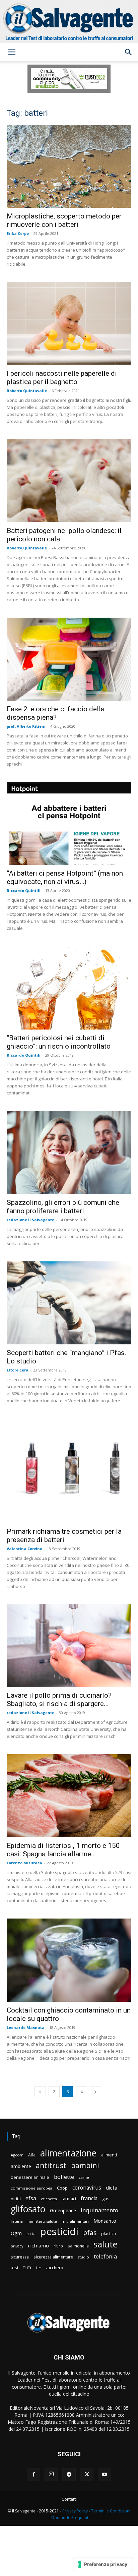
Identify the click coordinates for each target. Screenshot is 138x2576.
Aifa (32, 2155)
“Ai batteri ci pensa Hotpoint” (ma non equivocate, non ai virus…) (65, 877)
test (15, 2268)
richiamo (38, 2245)
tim (27, 2267)
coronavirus (87, 2188)
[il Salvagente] (69, 22)
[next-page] (95, 2092)
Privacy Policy (75, 2511)
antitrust (51, 2165)
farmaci (69, 2199)
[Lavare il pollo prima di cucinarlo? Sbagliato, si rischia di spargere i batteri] (69, 1646)
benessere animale (30, 2177)
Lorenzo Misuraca (24, 1863)
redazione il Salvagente (30, 1220)
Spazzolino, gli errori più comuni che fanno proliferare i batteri (63, 1207)
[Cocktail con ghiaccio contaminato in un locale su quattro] (69, 1960)
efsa (31, 2198)
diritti (16, 2199)
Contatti (69, 2499)
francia (89, 2198)
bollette (64, 2177)
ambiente (21, 2166)
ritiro (58, 2246)
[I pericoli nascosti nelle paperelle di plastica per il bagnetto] (69, 324)
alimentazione (68, 2153)
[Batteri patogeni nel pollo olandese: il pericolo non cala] (69, 481)
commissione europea (31, 2188)
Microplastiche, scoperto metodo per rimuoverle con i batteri (64, 220)
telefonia (105, 2256)
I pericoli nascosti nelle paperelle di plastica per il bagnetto (62, 378)
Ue (38, 2268)
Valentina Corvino (24, 1549)
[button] (11, 52)
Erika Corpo (18, 233)
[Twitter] (87, 2475)
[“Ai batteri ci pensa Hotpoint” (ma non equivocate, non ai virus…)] (69, 823)
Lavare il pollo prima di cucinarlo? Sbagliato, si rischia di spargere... (59, 1700)
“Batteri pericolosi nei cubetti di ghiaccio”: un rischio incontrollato (59, 1042)
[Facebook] (33, 2475)
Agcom (17, 2155)
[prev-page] (40, 2092)
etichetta (49, 2199)
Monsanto (105, 2221)
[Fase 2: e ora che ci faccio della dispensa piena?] (69, 659)
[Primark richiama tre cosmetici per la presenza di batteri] (69, 1471)
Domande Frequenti (70, 2518)
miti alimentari (75, 2221)
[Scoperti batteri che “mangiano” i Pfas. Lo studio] (69, 1303)
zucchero (54, 2268)
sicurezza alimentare (53, 2257)
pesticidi (59, 2232)
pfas (90, 2233)
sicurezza (20, 2257)
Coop (62, 2188)
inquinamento (99, 2210)
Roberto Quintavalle (27, 391)
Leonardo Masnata (26, 2027)
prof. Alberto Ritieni (26, 726)
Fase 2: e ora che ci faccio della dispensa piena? (56, 713)
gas (106, 2199)
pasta (31, 2234)
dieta (112, 2188)
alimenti (109, 2155)
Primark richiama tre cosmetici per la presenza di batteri (64, 1536)
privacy (17, 2246)
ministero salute (42, 2221)
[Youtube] (105, 2475)
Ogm (16, 2233)
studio (83, 2257)
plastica (109, 2234)
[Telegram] (69, 2475)
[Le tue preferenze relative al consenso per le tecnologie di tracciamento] (103, 2564)
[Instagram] (51, 2474)
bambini (85, 2165)
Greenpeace (63, 2210)
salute (106, 2244)
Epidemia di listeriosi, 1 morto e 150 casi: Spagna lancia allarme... (63, 1850)
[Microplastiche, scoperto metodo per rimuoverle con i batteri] (69, 166)
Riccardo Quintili (24, 891)
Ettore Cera (18, 1370)
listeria (17, 2221)
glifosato (28, 2209)
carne (84, 2177)
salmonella (78, 2246)
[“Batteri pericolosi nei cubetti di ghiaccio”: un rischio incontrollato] (69, 988)
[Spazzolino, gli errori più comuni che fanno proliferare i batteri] (69, 1152)
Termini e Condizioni (111, 2511)
